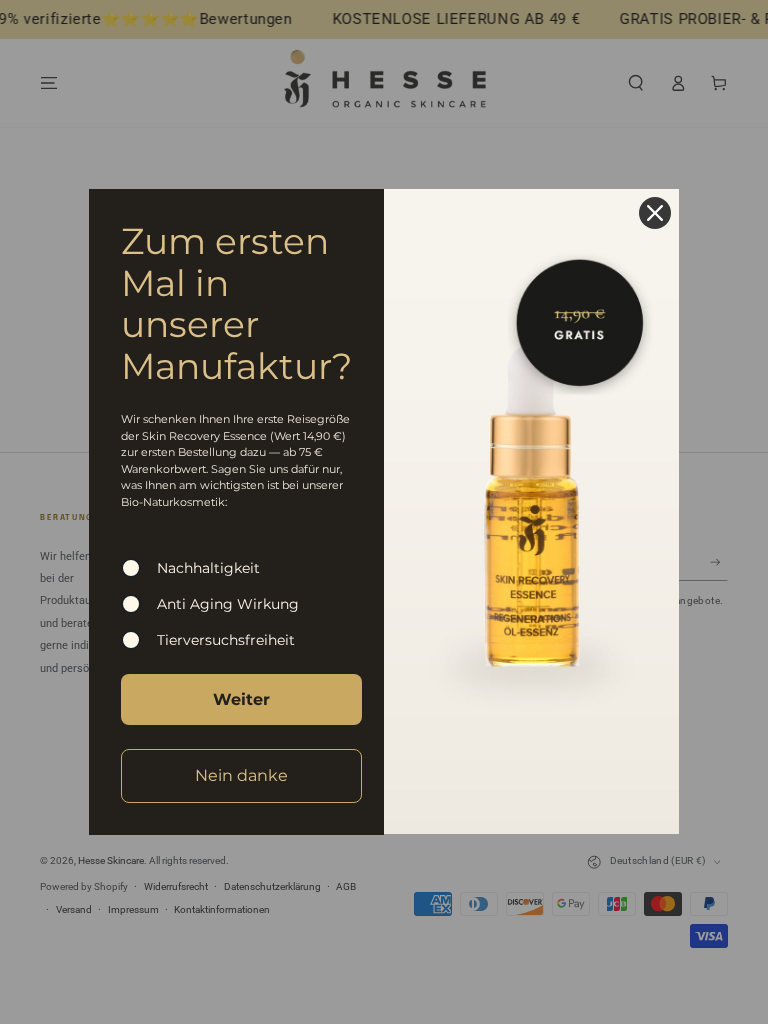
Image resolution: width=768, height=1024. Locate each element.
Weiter (241, 699)
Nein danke (241, 775)
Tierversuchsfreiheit (226, 640)
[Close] (655, 213)
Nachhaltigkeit (208, 568)
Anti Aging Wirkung (228, 604)
